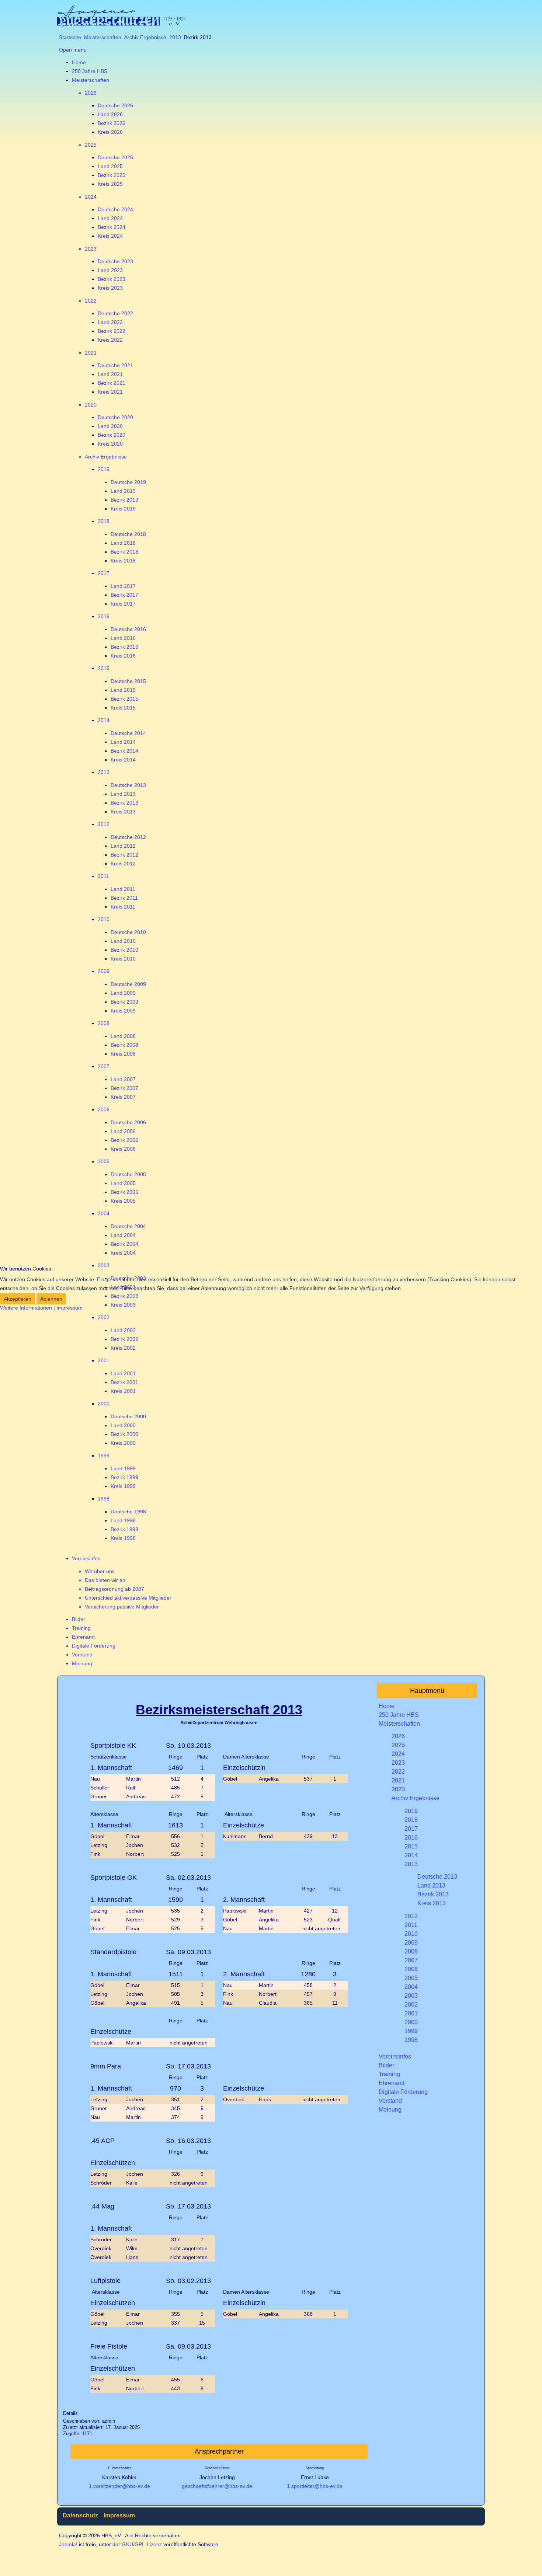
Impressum (70, 1308)
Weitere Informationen (26, 1308)
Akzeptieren (18, 1299)
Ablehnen (51, 1299)
